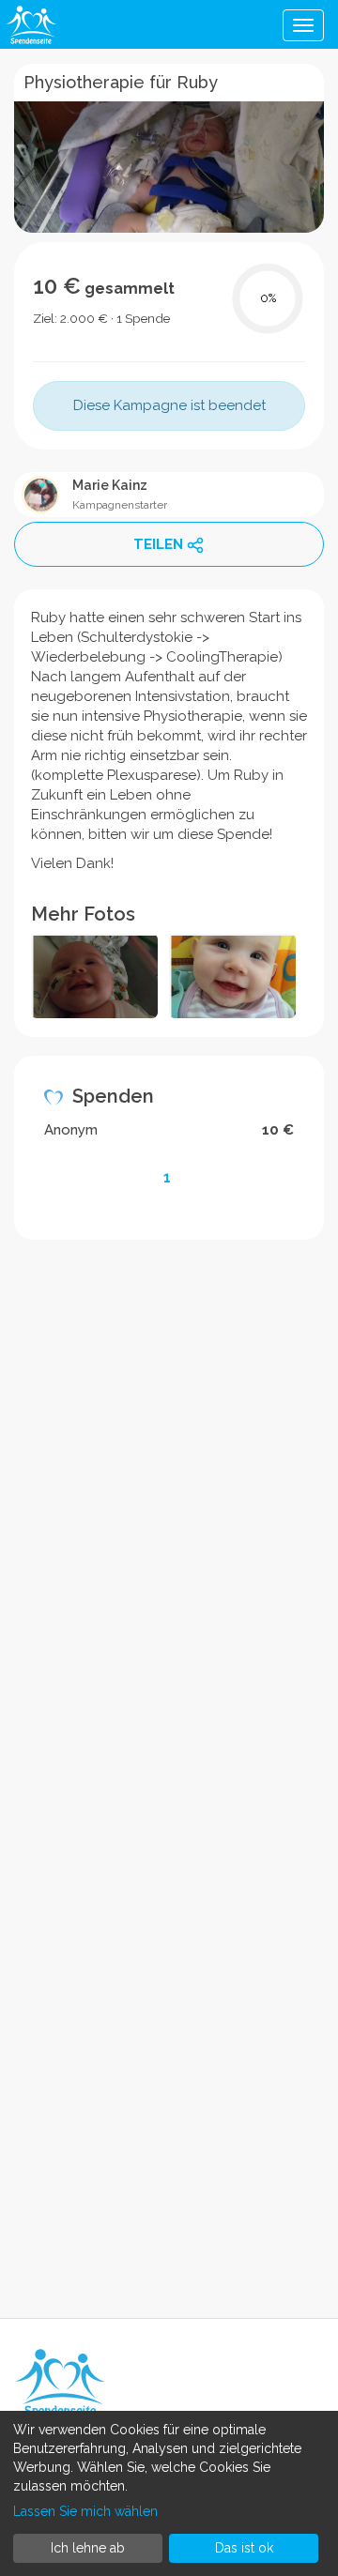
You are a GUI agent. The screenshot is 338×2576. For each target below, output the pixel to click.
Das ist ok (244, 2548)
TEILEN (158, 544)
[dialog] (169, 2493)
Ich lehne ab (88, 2548)
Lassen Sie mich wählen (85, 2511)
